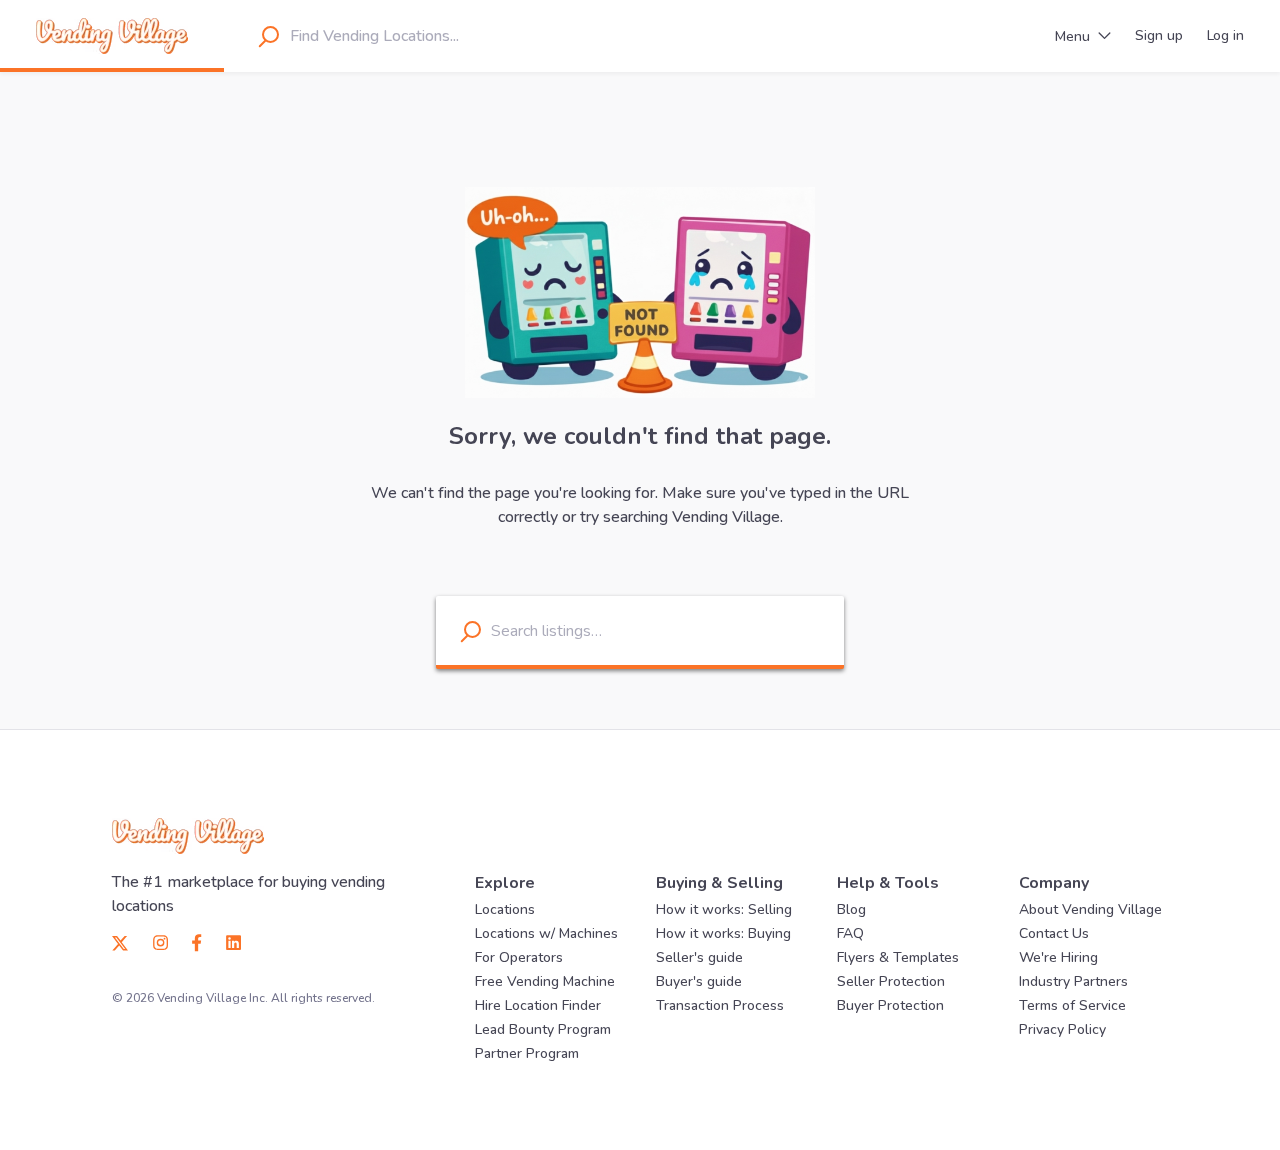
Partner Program (527, 1053)
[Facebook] (197, 942)
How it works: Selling (724, 909)
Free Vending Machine (545, 981)
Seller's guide (699, 957)
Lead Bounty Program (543, 1029)
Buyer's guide (699, 981)
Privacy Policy (1062, 1029)
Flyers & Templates (898, 957)
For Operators (519, 957)
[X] (126, 942)
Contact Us (1054, 933)
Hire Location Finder (538, 1005)
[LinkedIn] (227, 942)
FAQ (850, 933)
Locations (505, 909)
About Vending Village (1090, 909)
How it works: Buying (723, 933)
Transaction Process (720, 1005)
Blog (851, 909)
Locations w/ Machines (546, 933)
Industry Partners (1073, 981)
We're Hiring (1058, 957)
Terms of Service (1072, 1005)
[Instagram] (160, 942)
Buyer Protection (890, 1005)
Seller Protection (891, 981)
